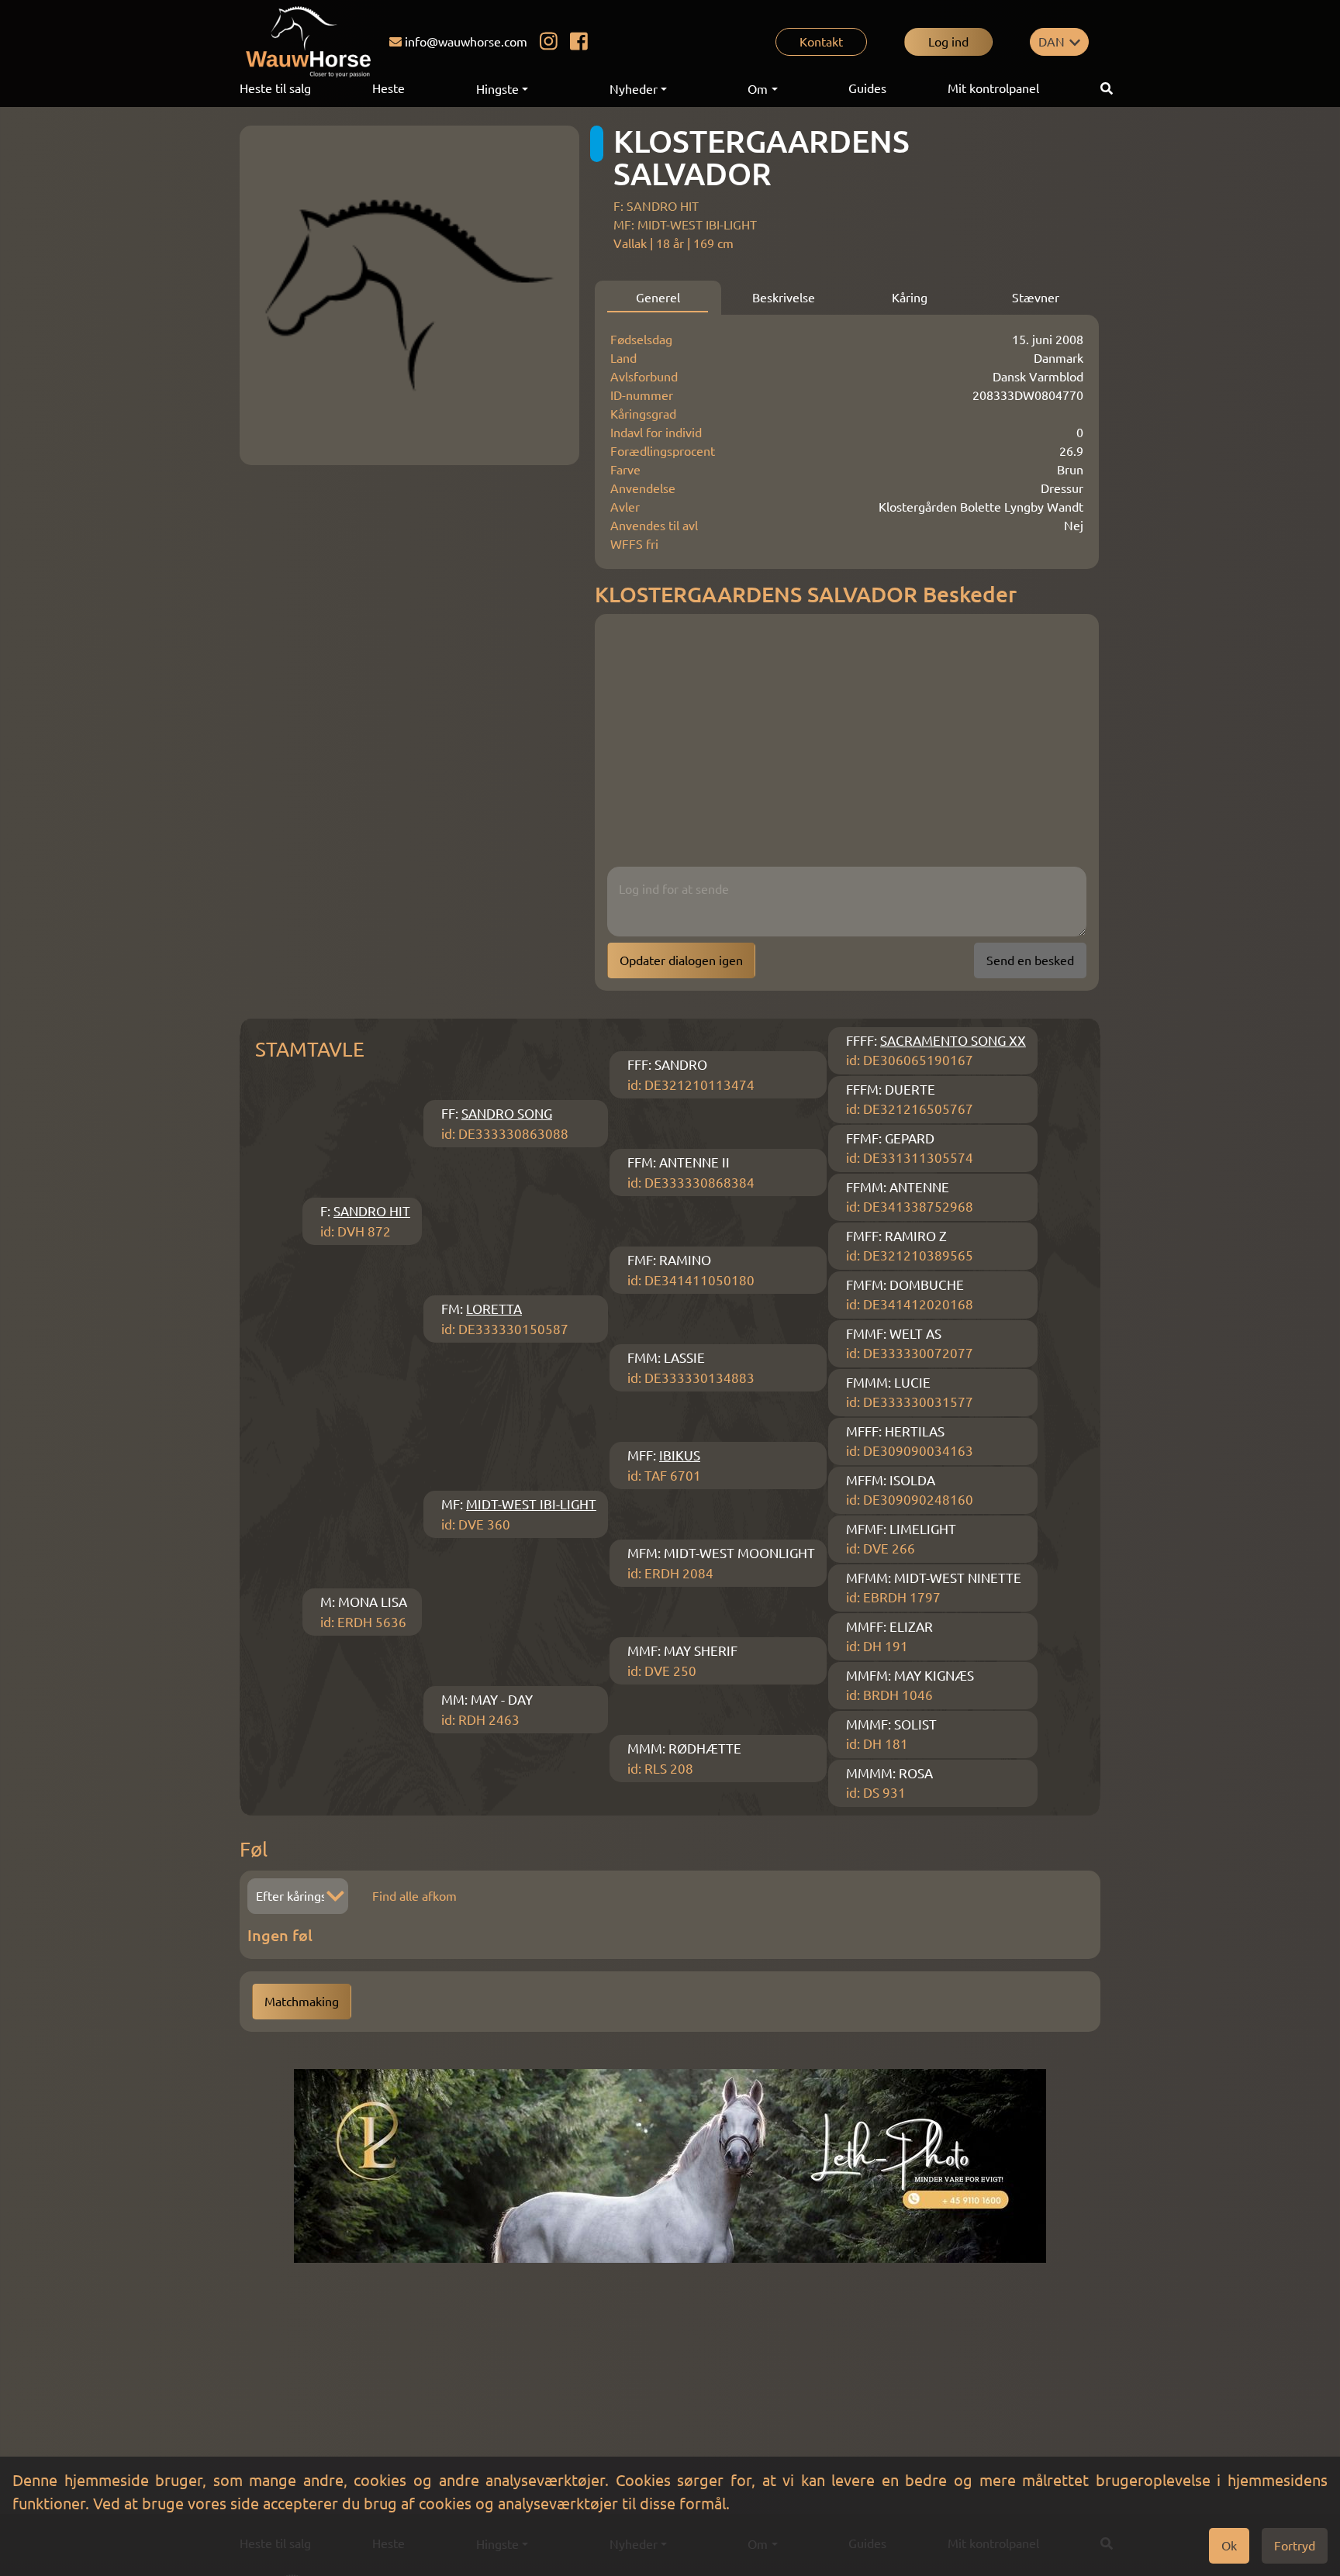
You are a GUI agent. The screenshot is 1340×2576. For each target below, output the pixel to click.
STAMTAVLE (310, 1049)
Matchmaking (302, 2002)
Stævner (1036, 298)
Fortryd (1295, 2546)
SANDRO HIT (372, 1211)
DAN (1052, 42)
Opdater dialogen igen (681, 960)
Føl (254, 1849)
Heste (389, 88)
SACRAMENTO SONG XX (953, 1041)
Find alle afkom (414, 1896)
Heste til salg (275, 88)
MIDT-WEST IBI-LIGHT (531, 1504)
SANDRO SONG (507, 1114)
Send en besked (1030, 960)
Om (758, 89)
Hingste (497, 89)
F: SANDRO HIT (656, 206)
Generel (658, 298)
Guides (867, 88)
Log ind (948, 42)
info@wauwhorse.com (466, 42)
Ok (1229, 2546)
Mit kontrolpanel (993, 88)
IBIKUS (680, 1455)
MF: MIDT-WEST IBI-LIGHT (685, 225)
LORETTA (494, 1309)
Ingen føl (280, 1935)
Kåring (910, 298)
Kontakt (821, 42)
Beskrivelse (784, 298)
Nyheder (634, 89)
